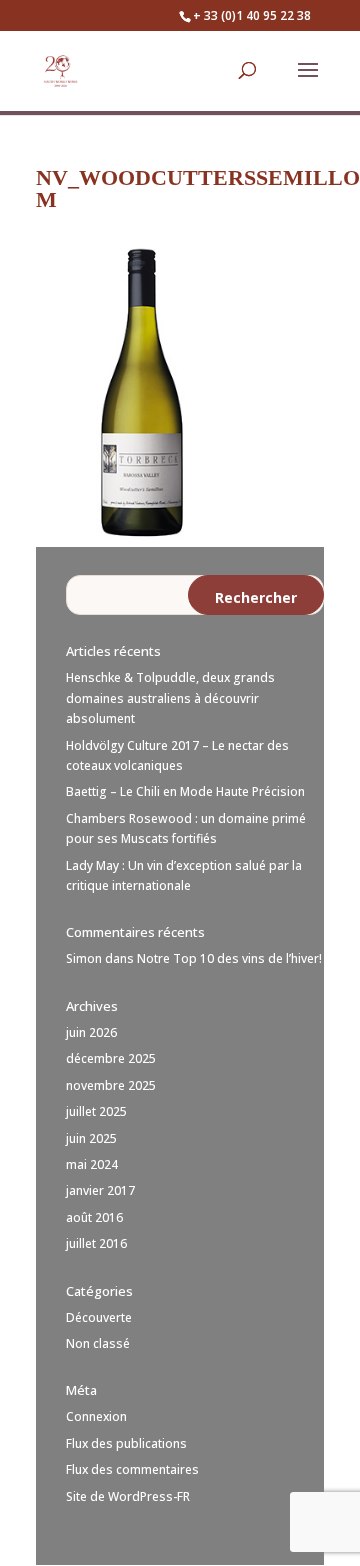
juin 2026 (91, 1032)
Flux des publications (126, 1443)
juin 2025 (91, 1138)
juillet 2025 (96, 1111)
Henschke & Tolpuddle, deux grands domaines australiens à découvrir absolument (170, 698)
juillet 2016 (96, 1243)
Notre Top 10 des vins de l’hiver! (229, 958)
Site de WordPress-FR (128, 1496)
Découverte (99, 1317)
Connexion (96, 1416)
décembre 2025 (111, 1058)
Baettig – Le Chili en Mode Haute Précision (185, 791)
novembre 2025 (111, 1085)
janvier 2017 (100, 1190)
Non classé (98, 1343)
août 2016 (94, 1217)
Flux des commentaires (132, 1469)
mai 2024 (92, 1164)
